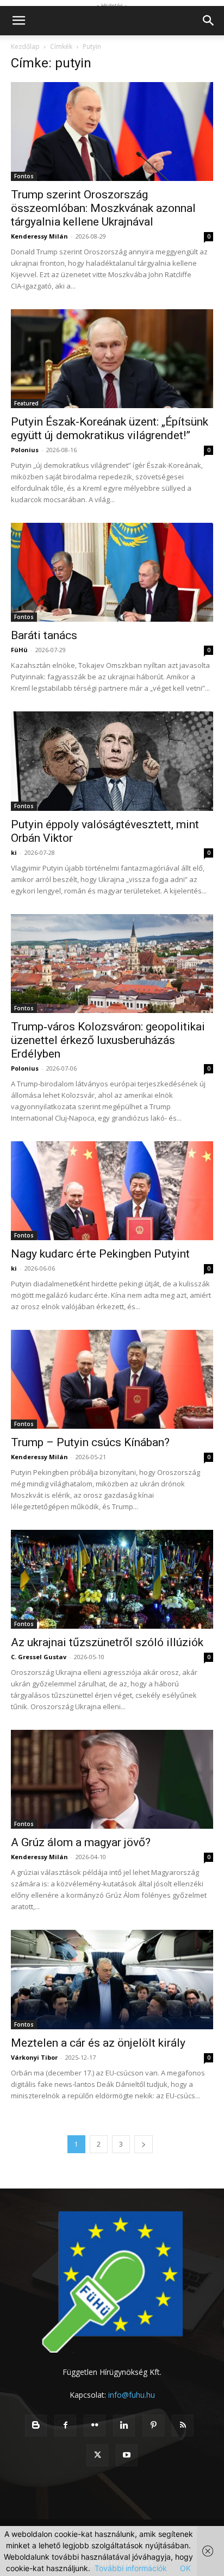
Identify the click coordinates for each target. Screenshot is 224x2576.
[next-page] (144, 2144)
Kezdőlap (25, 46)
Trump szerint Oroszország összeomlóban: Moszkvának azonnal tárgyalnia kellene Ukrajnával (103, 208)
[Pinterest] (153, 2425)
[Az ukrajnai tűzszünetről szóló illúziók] (112, 1579)
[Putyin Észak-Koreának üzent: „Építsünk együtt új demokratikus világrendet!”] (112, 359)
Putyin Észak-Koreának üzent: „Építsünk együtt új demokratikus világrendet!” (110, 429)
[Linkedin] (124, 2425)
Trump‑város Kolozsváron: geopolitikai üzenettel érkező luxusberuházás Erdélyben (108, 1040)
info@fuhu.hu (132, 2395)
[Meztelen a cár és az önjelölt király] (112, 1979)
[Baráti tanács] (112, 572)
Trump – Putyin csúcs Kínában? (90, 1442)
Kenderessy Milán (39, 236)
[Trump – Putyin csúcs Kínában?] (112, 1379)
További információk (131, 2568)
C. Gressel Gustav (39, 1657)
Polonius (25, 450)
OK (185, 2568)
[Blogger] (36, 2425)
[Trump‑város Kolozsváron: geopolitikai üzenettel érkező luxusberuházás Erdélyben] (112, 964)
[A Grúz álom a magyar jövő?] (112, 1779)
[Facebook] (65, 2425)
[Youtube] (127, 2455)
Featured (26, 403)
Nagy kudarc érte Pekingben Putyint (100, 1254)
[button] (18, 21)
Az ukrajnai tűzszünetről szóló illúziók (107, 1642)
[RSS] (183, 2425)
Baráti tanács (44, 635)
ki (14, 852)
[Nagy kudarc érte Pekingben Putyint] (112, 1191)
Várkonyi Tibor (34, 2057)
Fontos (24, 176)
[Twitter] (97, 2455)
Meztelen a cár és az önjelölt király (98, 2043)
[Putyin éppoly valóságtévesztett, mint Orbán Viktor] (112, 761)
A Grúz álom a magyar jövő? (81, 1842)
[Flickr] (95, 2425)
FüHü (19, 650)
